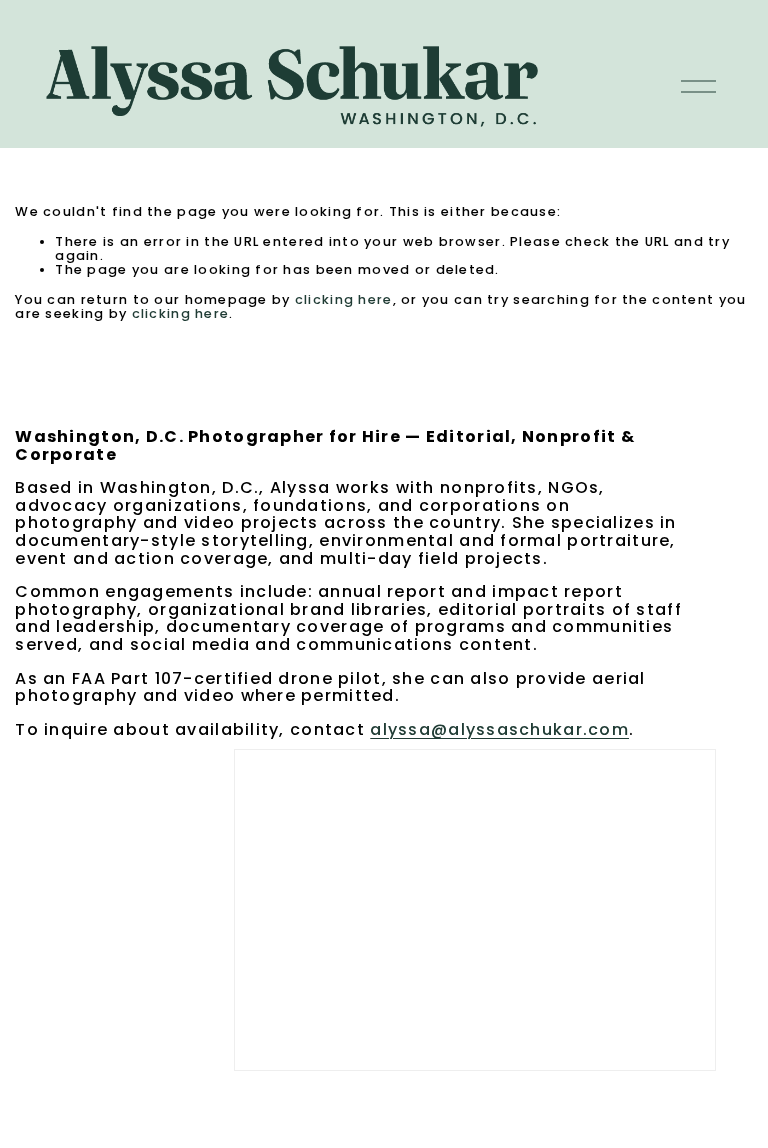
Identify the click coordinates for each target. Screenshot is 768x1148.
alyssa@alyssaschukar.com (499, 730)
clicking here (344, 299)
